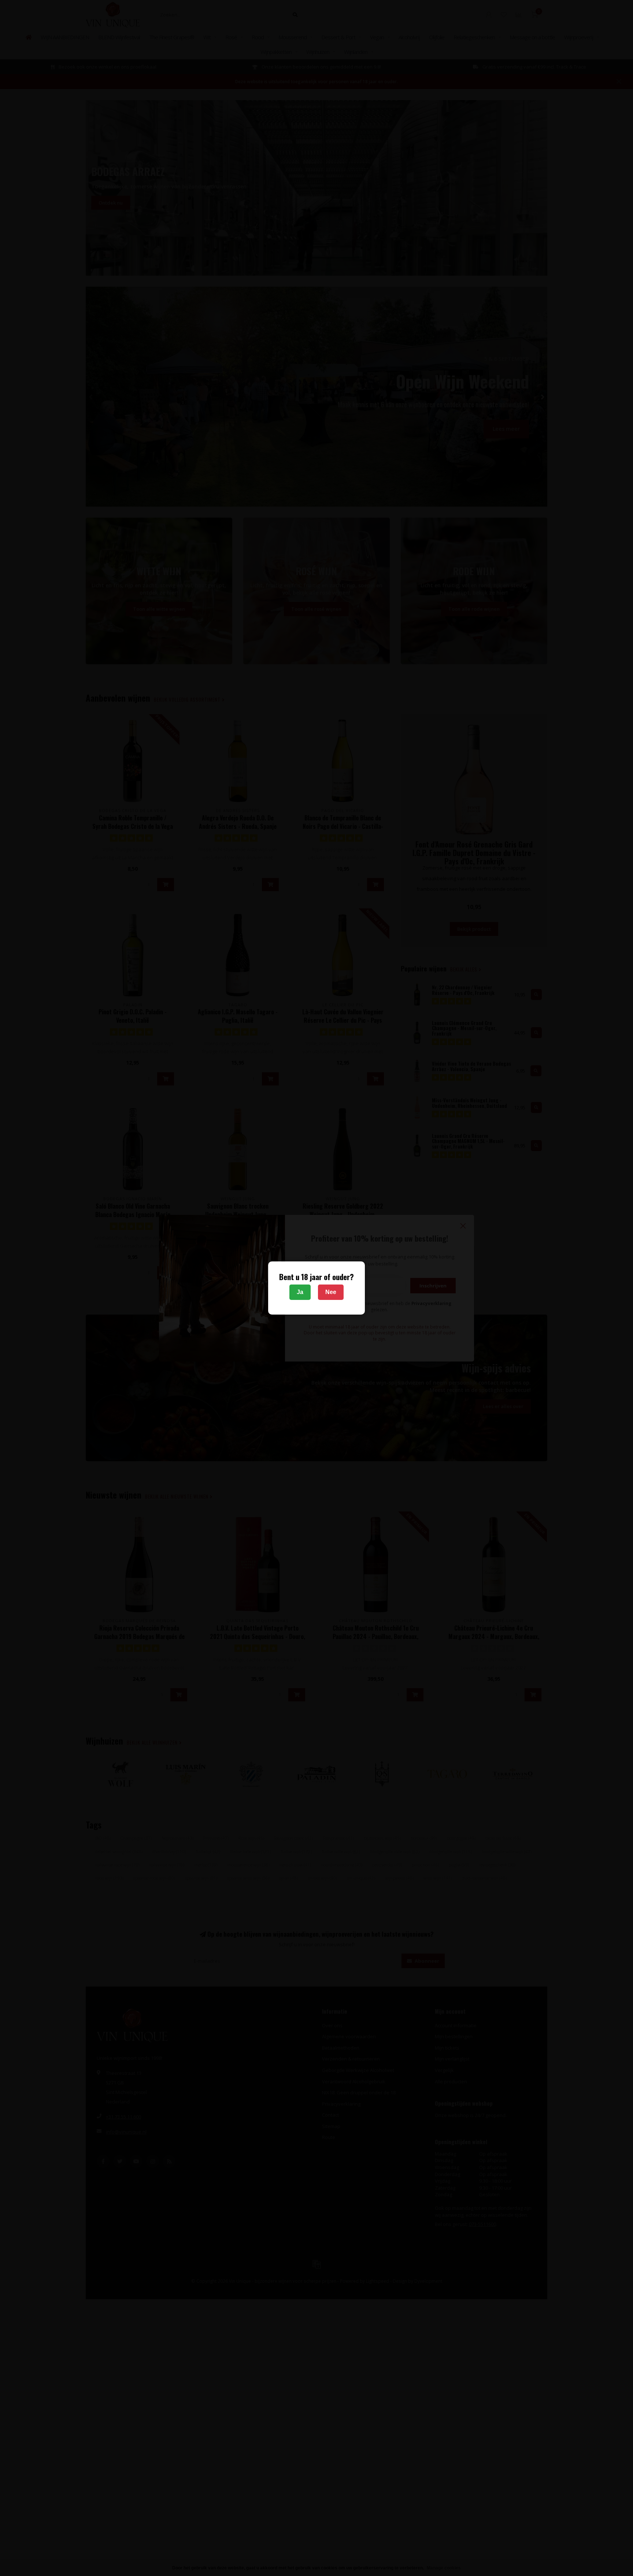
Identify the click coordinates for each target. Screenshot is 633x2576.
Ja (300, 1292)
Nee (331, 1292)
